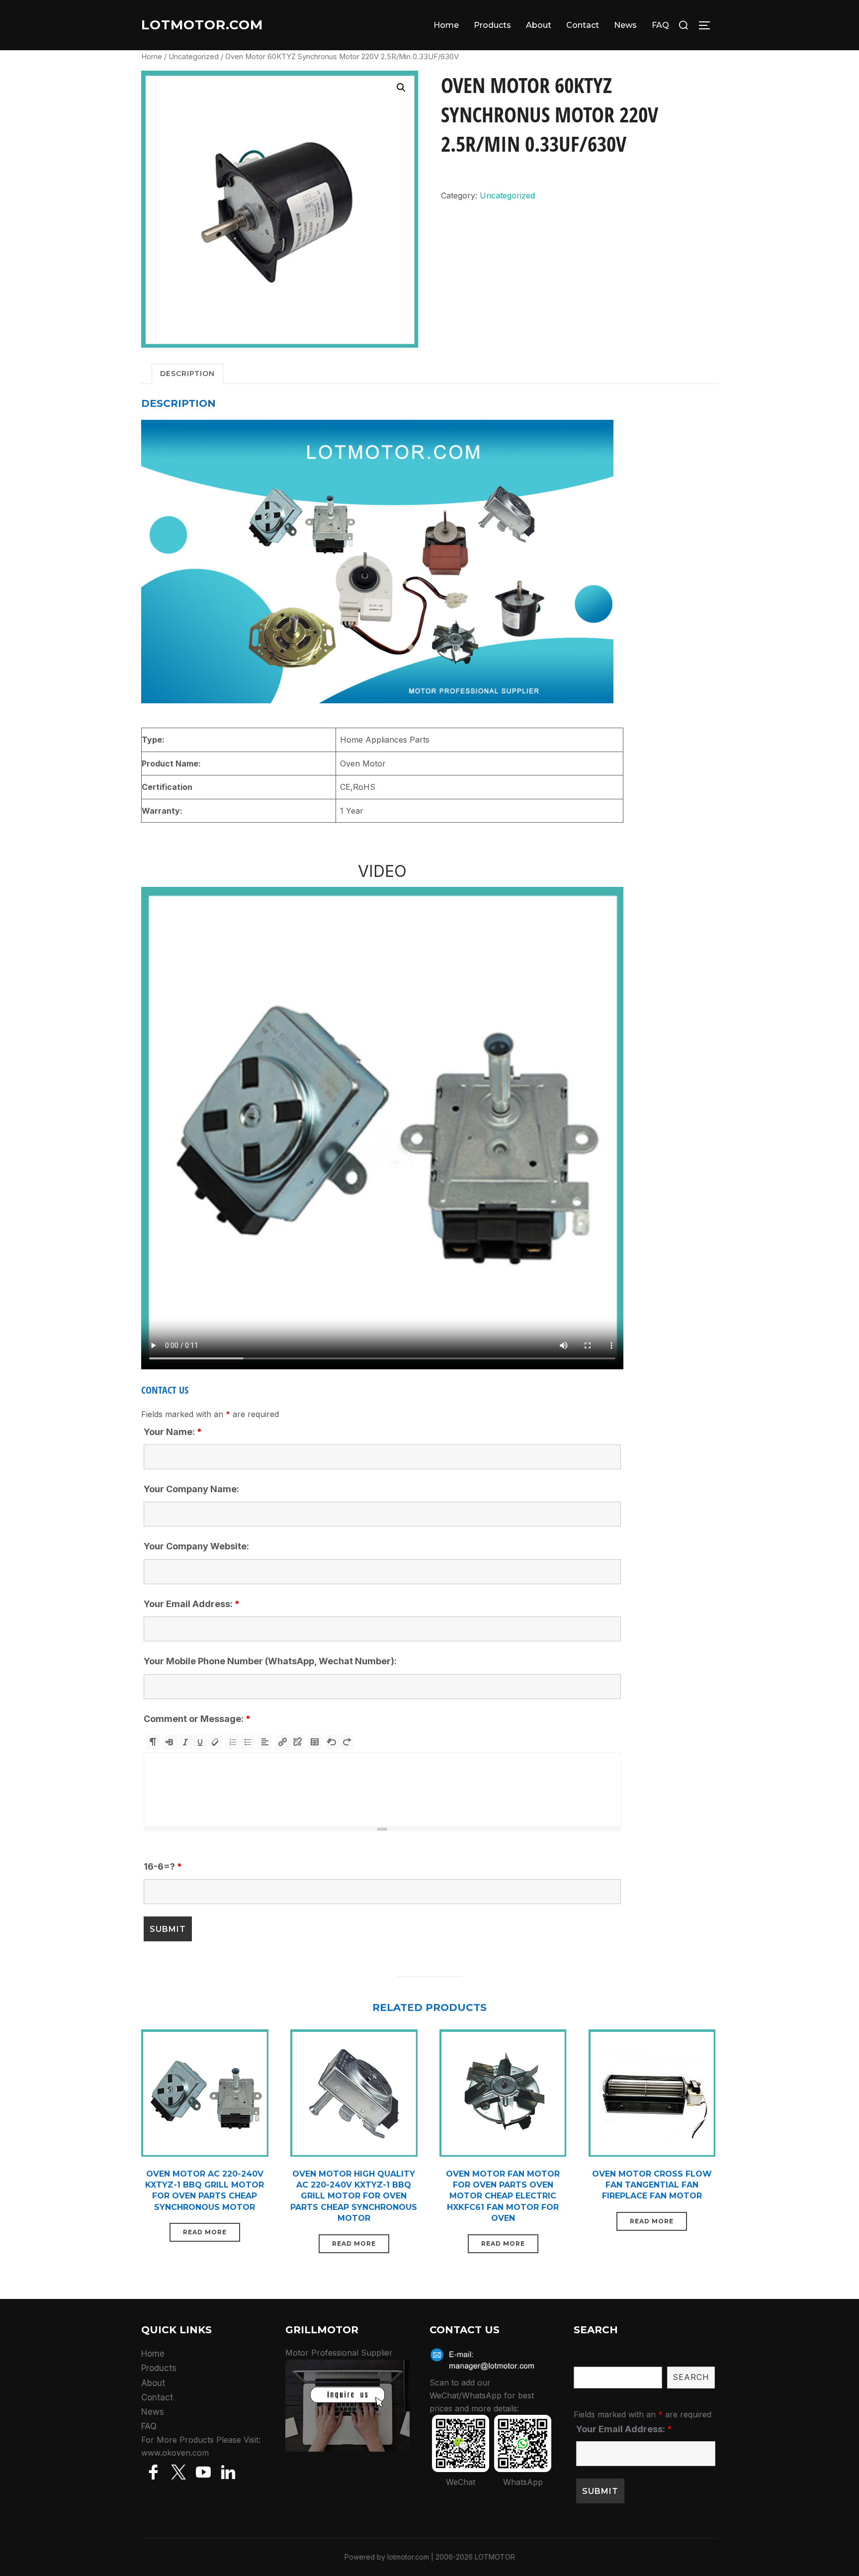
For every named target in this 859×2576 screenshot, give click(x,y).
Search (691, 2377)
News (625, 25)
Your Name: (173, 1432)
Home (446, 25)
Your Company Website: (196, 1546)
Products (492, 25)
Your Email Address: (192, 1604)
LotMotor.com (202, 25)
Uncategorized (194, 57)
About (539, 25)
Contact (583, 25)
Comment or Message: (197, 1719)
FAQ (660, 25)
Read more (205, 2232)
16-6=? (163, 1866)
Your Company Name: (191, 1489)
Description (187, 374)
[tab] (187, 374)
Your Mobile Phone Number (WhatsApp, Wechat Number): (270, 1661)
